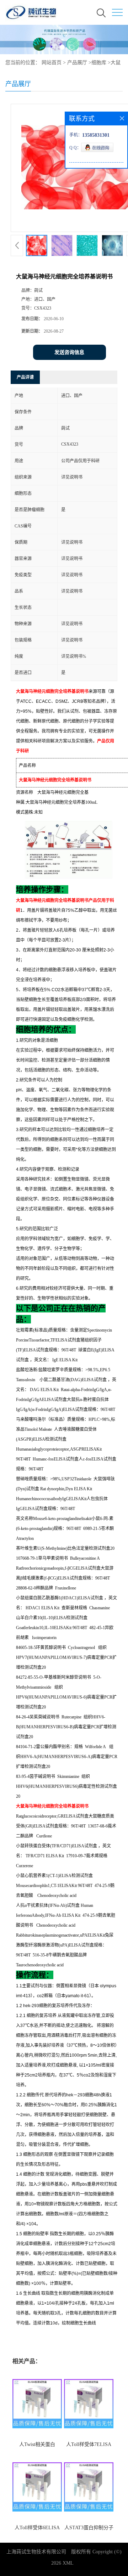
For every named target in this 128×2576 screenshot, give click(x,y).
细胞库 (99, 63)
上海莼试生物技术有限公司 (36, 2552)
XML (68, 2563)
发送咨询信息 (69, 352)
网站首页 (52, 63)
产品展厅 (77, 63)
